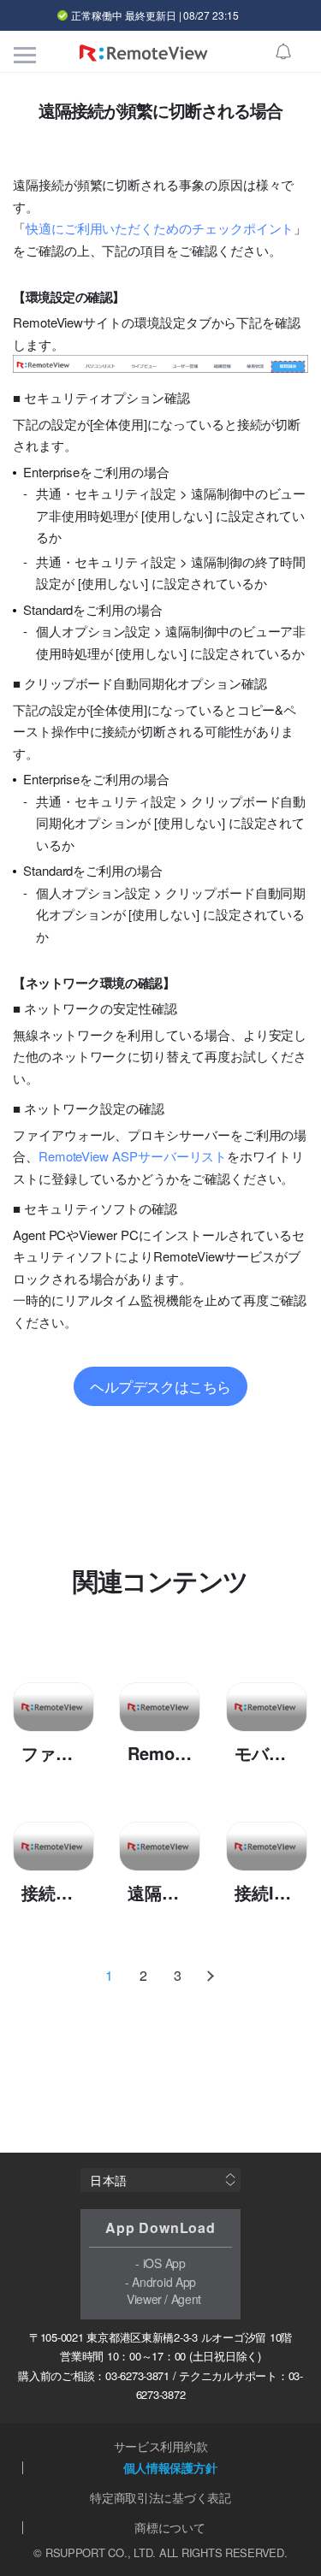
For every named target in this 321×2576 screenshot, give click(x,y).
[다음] (212, 1976)
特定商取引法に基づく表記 (160, 2498)
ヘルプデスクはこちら (160, 1386)
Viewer (144, 2299)
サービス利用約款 (161, 2446)
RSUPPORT (75, 2552)
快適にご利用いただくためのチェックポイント (160, 228)
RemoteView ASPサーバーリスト (133, 1156)
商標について (169, 2528)
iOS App (164, 2263)
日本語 (109, 2180)
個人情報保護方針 (170, 2468)
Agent (187, 2299)
